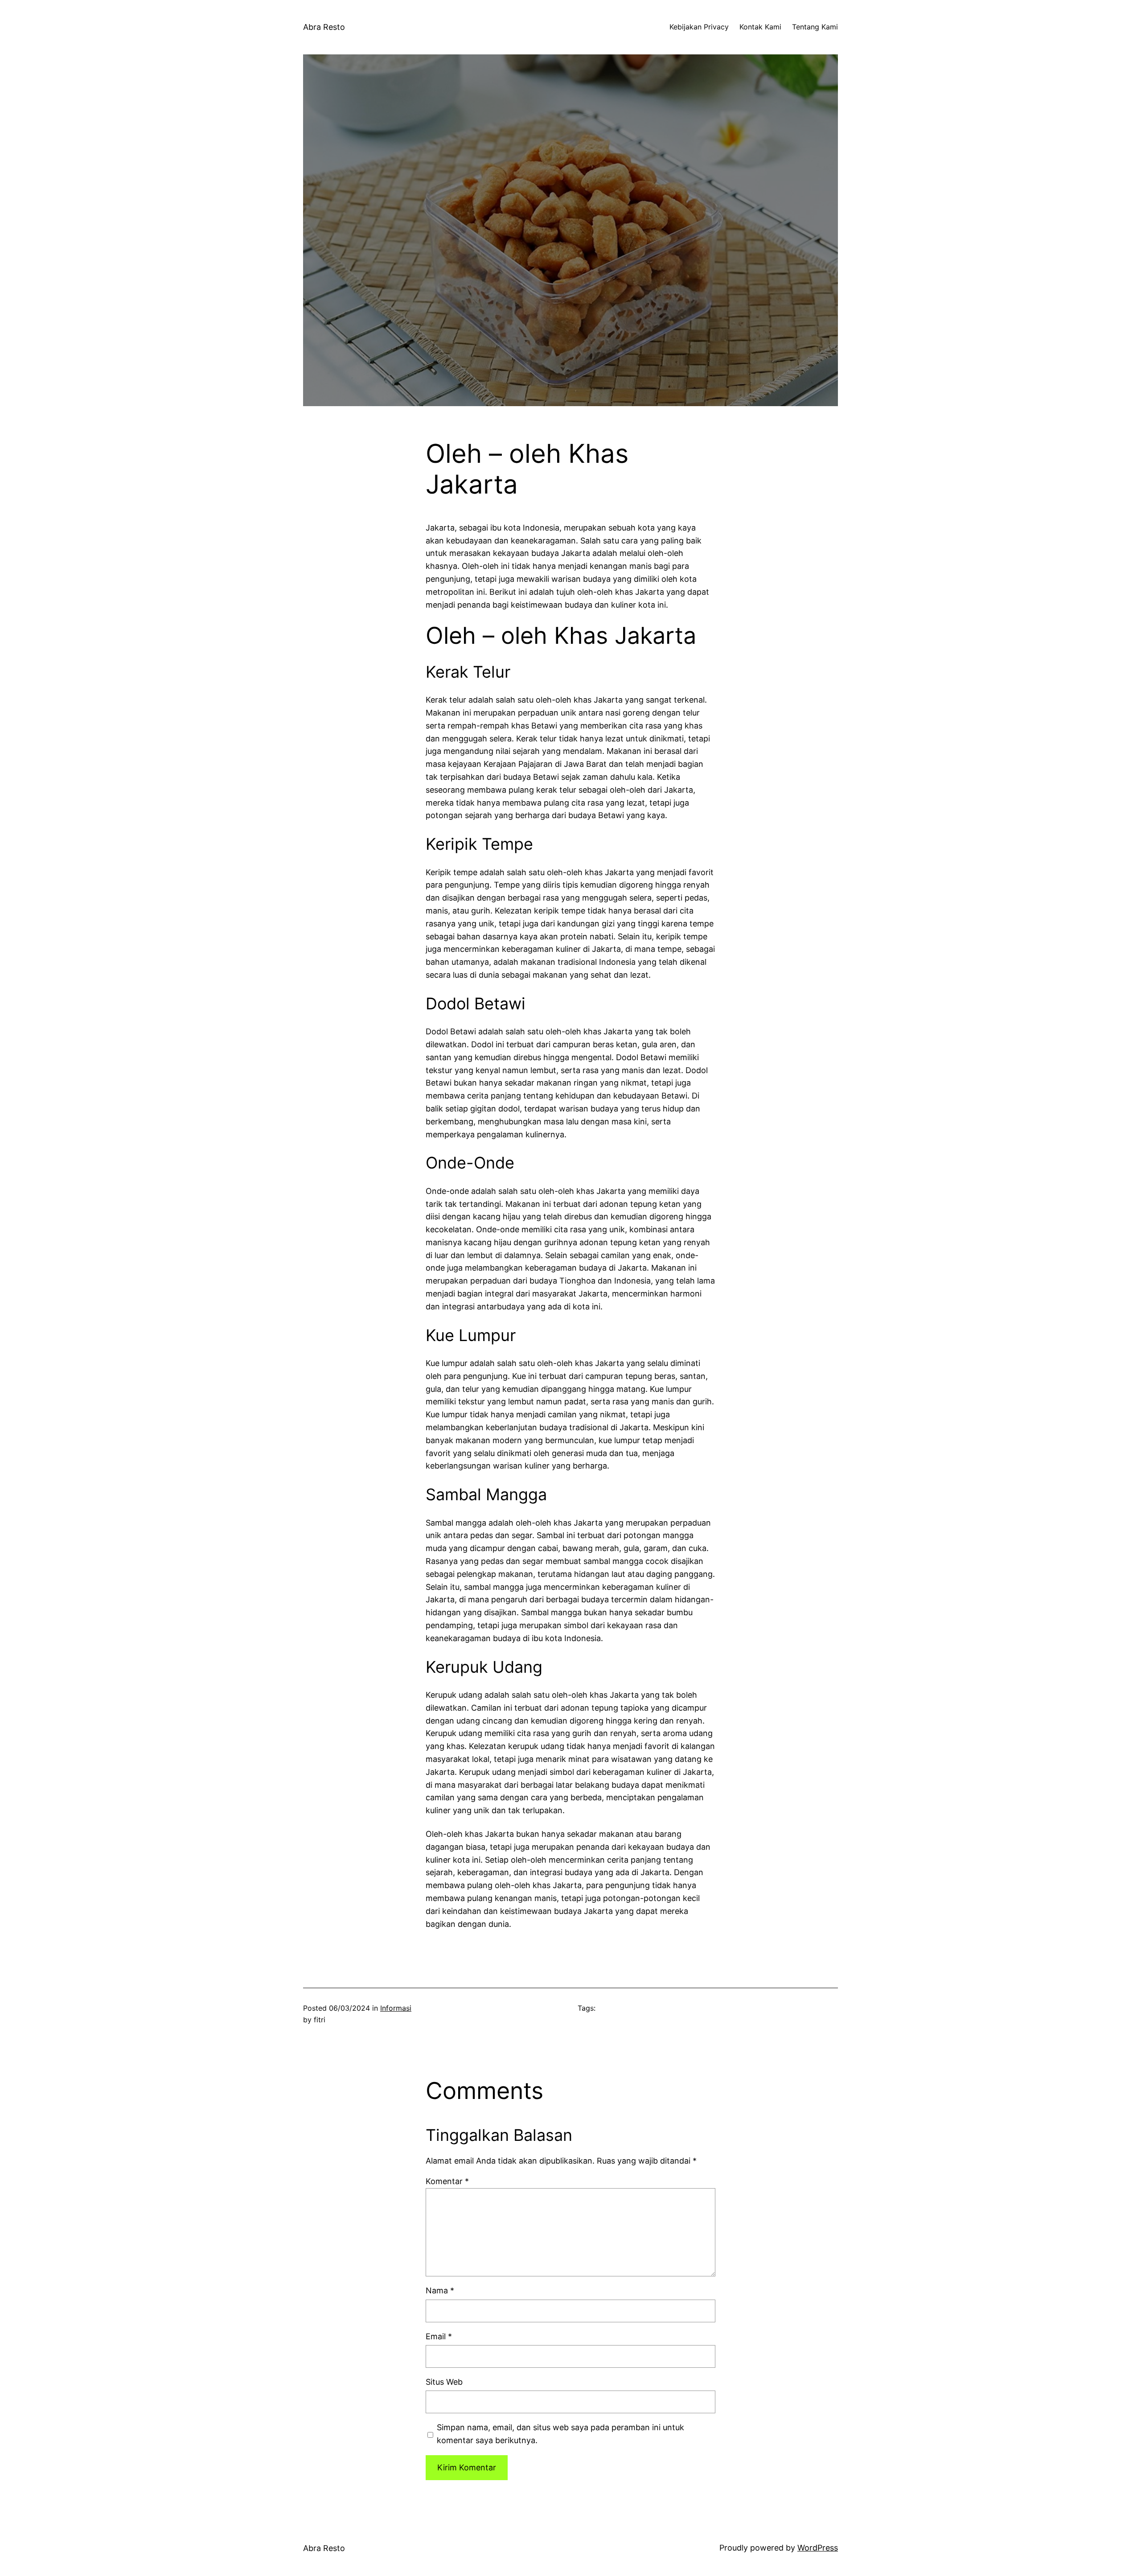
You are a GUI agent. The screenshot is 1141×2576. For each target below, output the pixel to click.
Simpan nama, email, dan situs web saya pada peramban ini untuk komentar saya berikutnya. (560, 2434)
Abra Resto (324, 27)
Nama (440, 2290)
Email (439, 2336)
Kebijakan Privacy (699, 27)
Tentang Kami (815, 27)
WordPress (818, 2548)
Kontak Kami (760, 27)
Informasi (396, 2008)
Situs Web (444, 2382)
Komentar (447, 2181)
